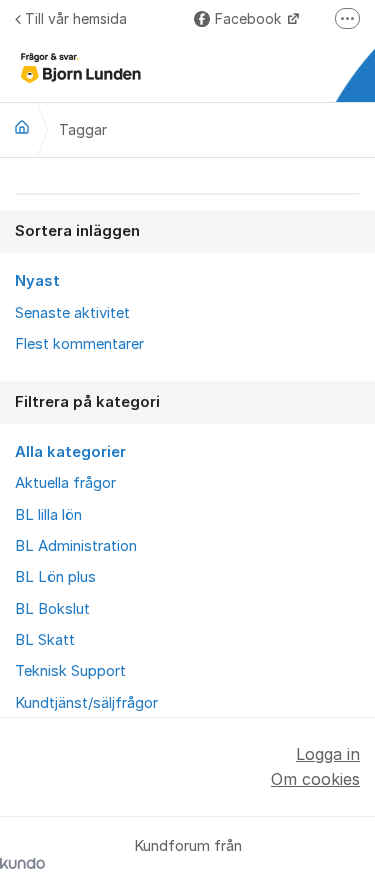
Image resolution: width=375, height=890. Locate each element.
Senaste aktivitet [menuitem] (72, 313)
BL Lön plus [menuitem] (55, 577)
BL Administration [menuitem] (76, 546)
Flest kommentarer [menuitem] (79, 344)
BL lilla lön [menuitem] (48, 515)
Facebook (250, 18)
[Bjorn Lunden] (22, 127)
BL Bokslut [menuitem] (52, 609)
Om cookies (315, 779)
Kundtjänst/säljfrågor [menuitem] (86, 703)
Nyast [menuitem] (37, 281)
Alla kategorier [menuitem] (70, 452)
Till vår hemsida (76, 18)
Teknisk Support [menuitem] (70, 671)
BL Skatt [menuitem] (45, 640)
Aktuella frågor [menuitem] (65, 483)
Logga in (328, 754)
